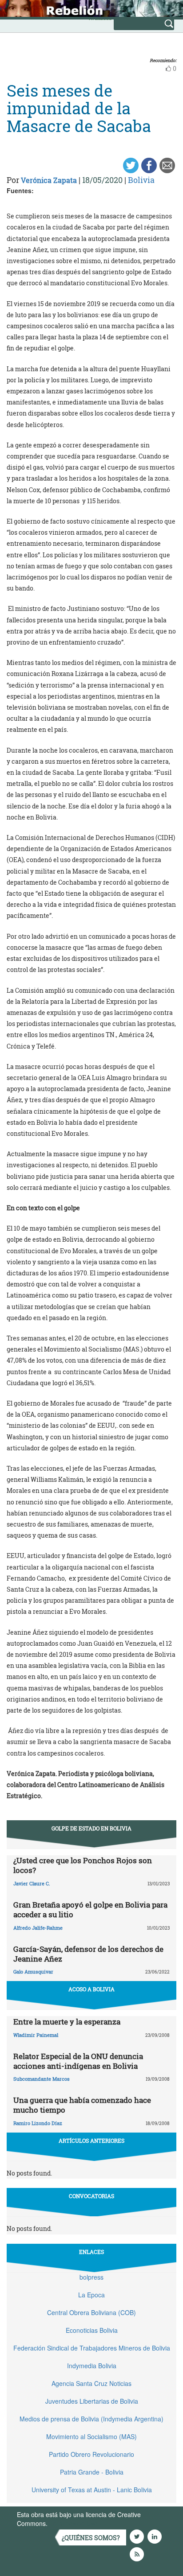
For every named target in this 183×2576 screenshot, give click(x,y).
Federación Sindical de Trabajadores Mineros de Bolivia (92, 2348)
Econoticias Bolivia (92, 2330)
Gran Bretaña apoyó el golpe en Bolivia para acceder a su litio (90, 1910)
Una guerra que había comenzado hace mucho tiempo (82, 2105)
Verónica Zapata (49, 180)
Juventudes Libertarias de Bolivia (92, 2401)
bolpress (91, 2277)
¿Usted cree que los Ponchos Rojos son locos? (83, 1865)
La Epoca (91, 2295)
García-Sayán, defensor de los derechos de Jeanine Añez (88, 1954)
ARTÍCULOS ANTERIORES (91, 2141)
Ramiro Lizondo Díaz (38, 2123)
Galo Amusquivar (33, 1972)
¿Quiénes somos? (91, 2538)
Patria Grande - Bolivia (92, 2472)
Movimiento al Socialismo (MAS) (91, 2436)
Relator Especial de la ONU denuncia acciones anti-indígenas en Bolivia (78, 2061)
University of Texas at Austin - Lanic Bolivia (92, 2490)
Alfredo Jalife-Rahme (38, 1928)
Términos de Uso (73, 2523)
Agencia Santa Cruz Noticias (91, 2383)
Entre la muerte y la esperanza (67, 2022)
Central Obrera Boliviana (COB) (91, 2312)
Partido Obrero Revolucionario (91, 2454)
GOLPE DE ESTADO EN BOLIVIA (91, 1828)
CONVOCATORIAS (91, 2196)
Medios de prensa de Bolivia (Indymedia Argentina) (91, 2419)
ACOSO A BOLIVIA (91, 1989)
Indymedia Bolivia (92, 2366)
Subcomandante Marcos (42, 2079)
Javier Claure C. (32, 1883)
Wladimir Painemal (36, 2035)
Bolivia (141, 180)
